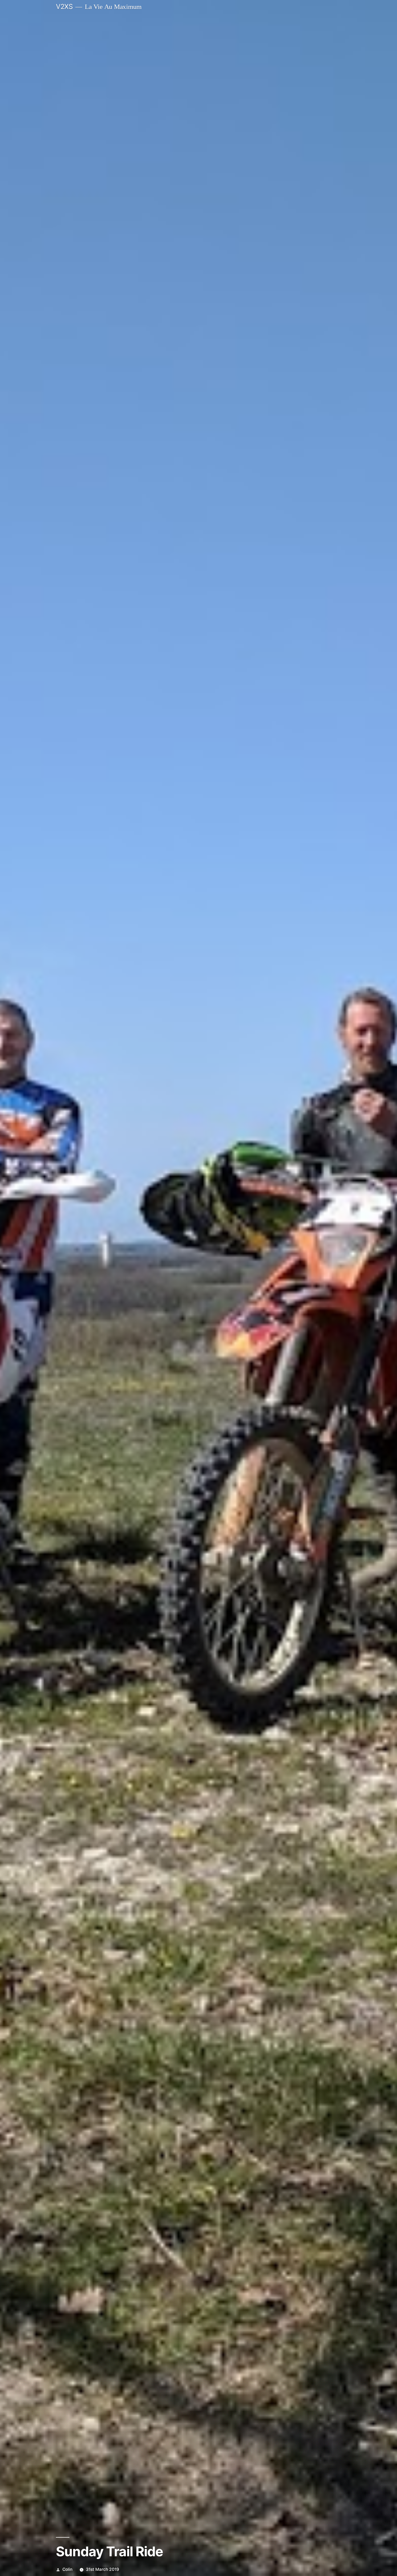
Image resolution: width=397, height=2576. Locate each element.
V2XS (64, 6)
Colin (67, 2569)
